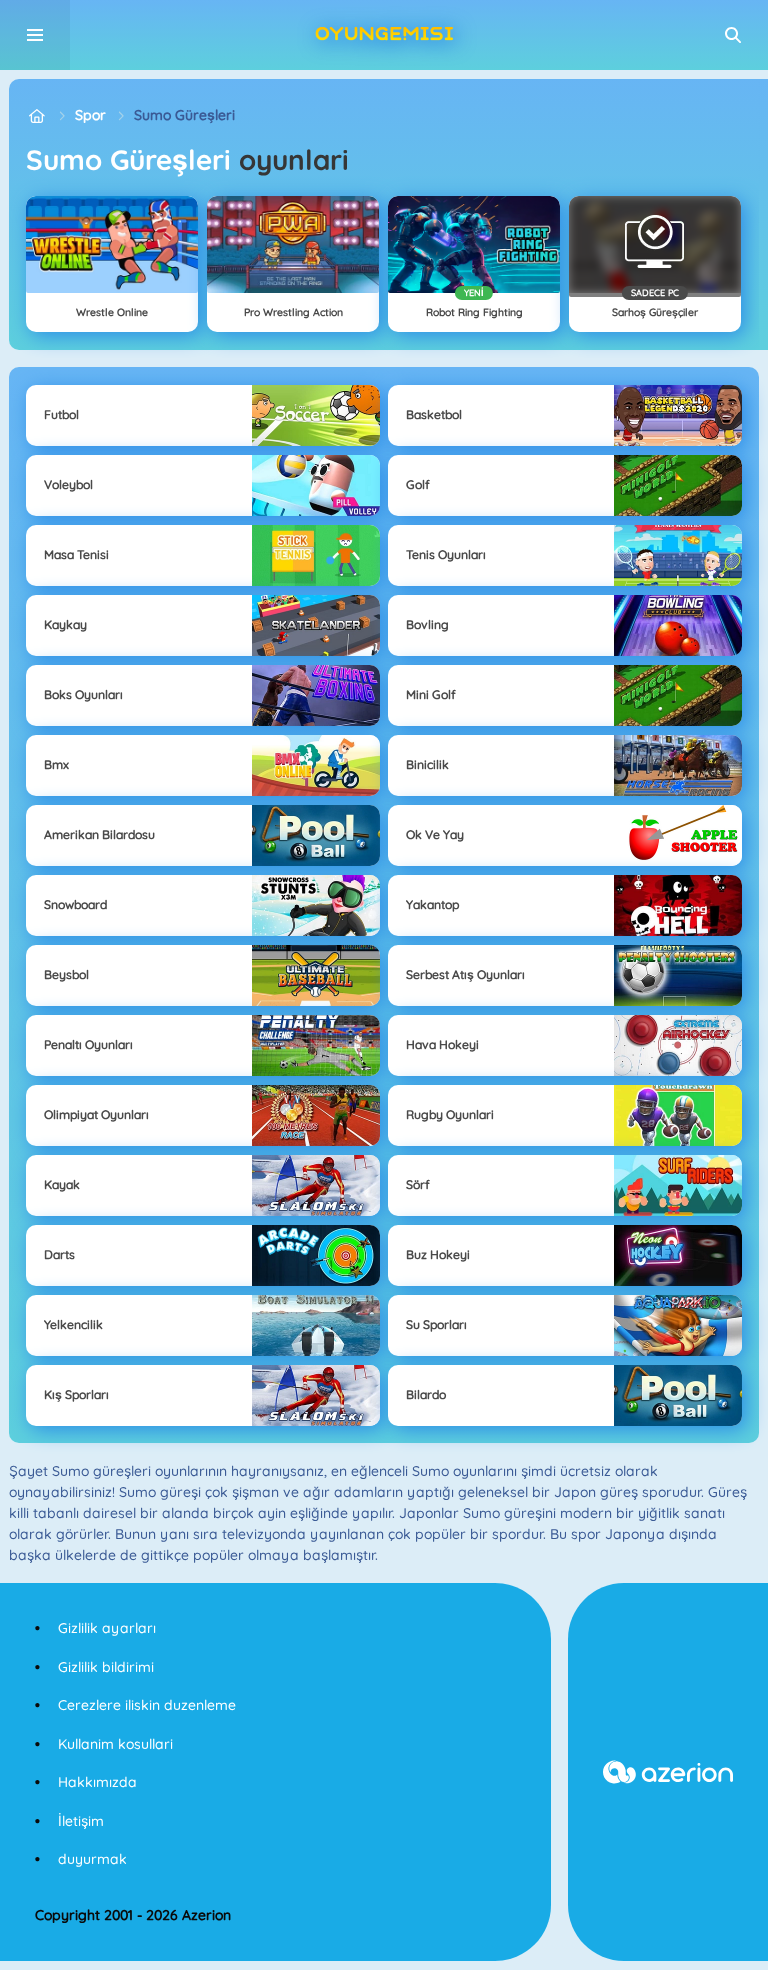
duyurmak (92, 1859)
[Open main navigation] (35, 35)
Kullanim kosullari (115, 1744)
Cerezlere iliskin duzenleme (147, 1705)
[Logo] (384, 35)
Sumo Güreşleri (184, 115)
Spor (90, 115)
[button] (733, 35)
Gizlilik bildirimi (106, 1667)
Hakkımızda (97, 1782)
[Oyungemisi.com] (36, 115)
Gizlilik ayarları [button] (107, 1628)
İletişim (81, 1821)
